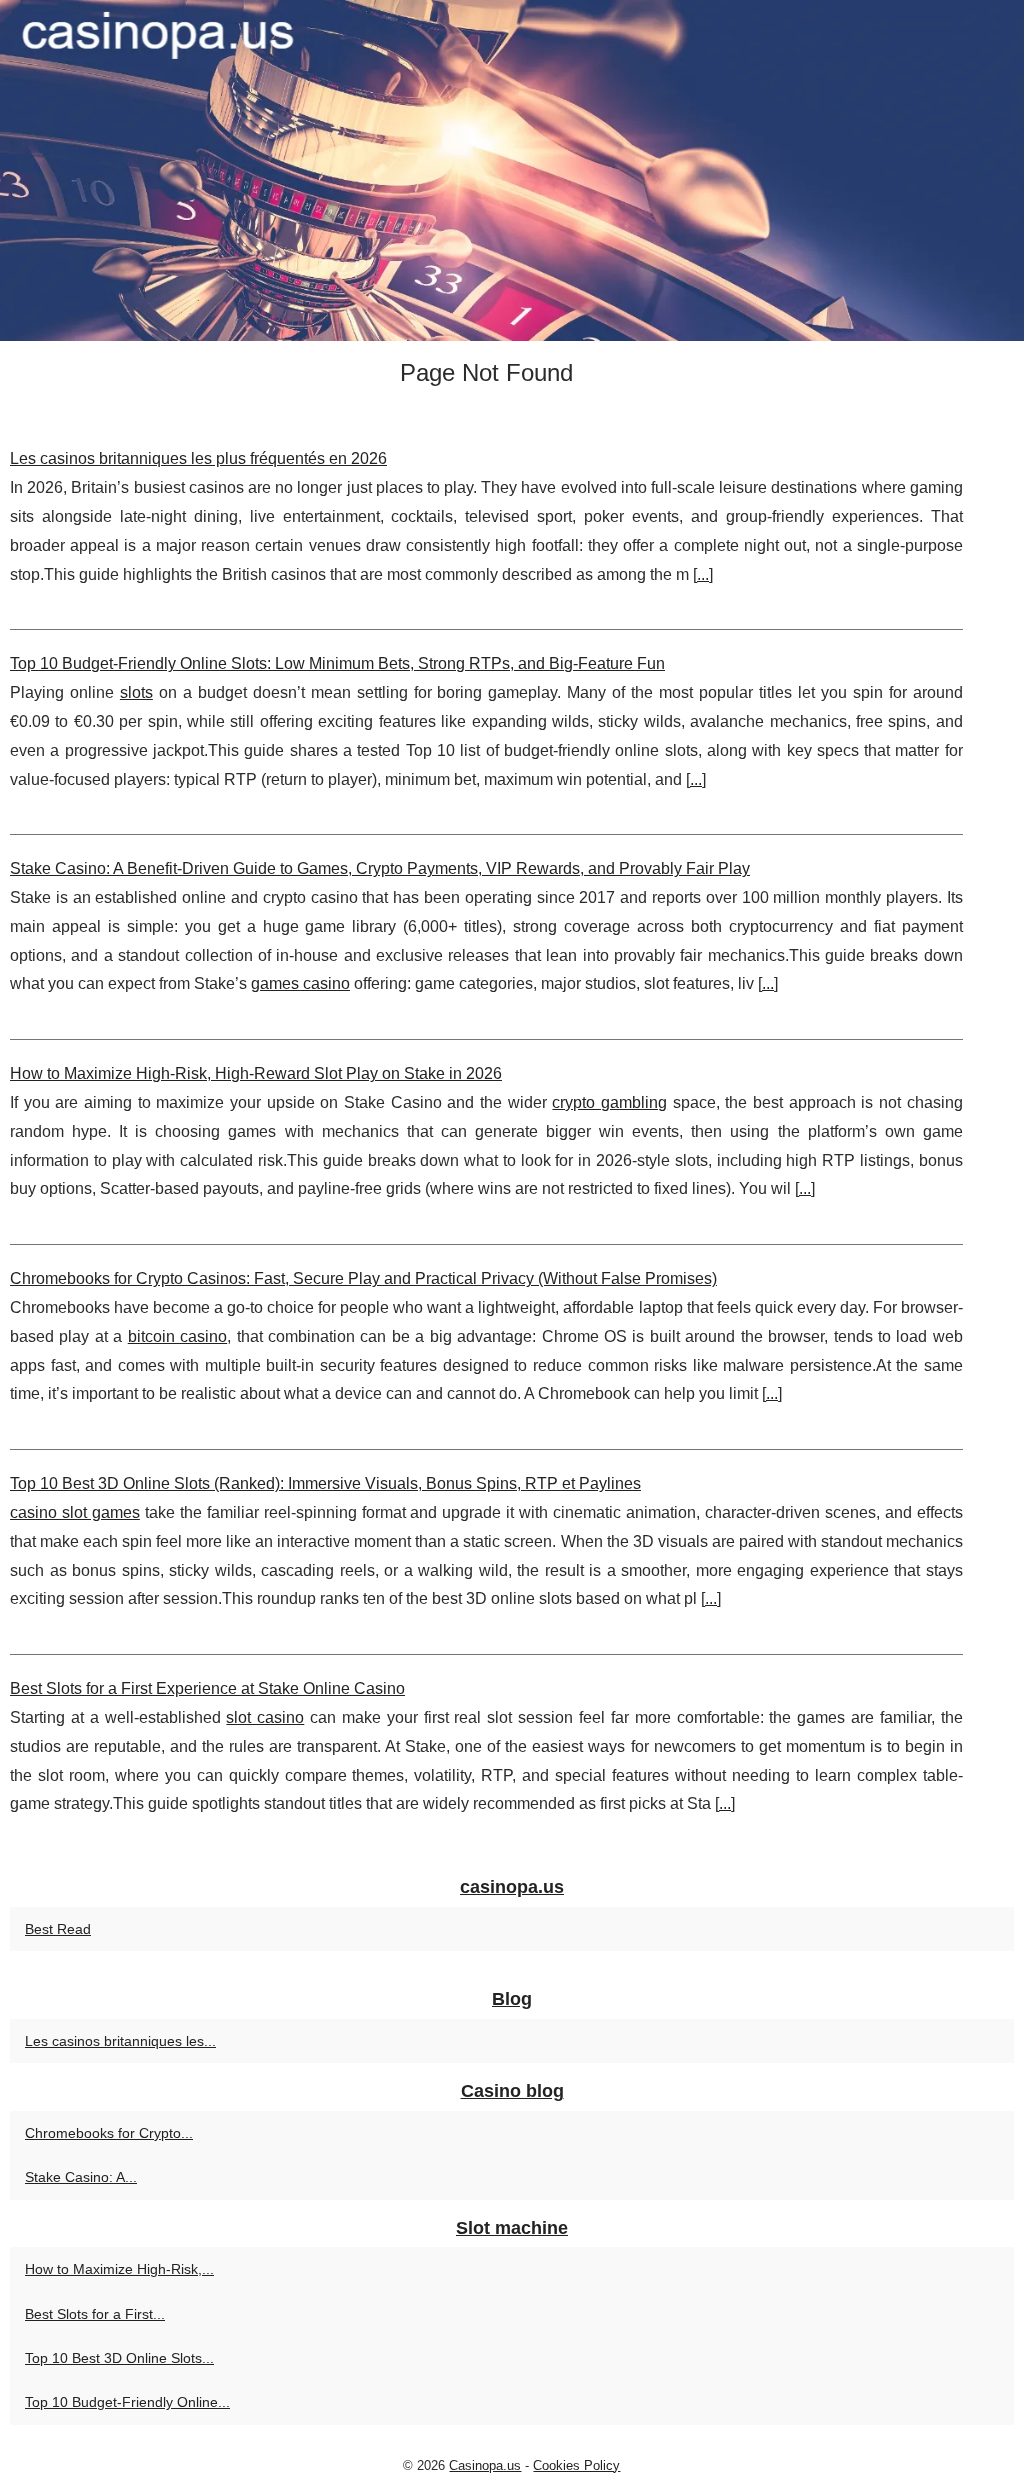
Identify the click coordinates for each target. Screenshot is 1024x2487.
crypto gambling (609, 1102)
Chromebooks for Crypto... (109, 2133)
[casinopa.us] (512, 170)
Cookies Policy (576, 2465)
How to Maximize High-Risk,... (119, 2269)
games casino (300, 983)
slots (136, 692)
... (703, 574)
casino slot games (75, 1512)
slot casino (265, 1717)
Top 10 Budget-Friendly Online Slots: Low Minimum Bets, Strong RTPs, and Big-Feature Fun (337, 663)
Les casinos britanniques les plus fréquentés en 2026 (198, 458)
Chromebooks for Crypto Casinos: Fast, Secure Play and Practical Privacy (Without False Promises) (363, 1278)
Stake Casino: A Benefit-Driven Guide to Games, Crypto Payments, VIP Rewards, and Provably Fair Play (380, 868)
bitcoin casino (177, 1336)
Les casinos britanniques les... (120, 2041)
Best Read (58, 1929)
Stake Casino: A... (81, 2177)
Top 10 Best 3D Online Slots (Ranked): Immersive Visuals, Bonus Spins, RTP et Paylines (325, 1483)
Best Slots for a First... (95, 2314)
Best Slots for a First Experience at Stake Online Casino (207, 1688)
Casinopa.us (485, 2465)
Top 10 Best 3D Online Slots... (119, 2358)
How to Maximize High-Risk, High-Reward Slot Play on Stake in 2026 (256, 1073)
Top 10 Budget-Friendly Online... (127, 2402)
